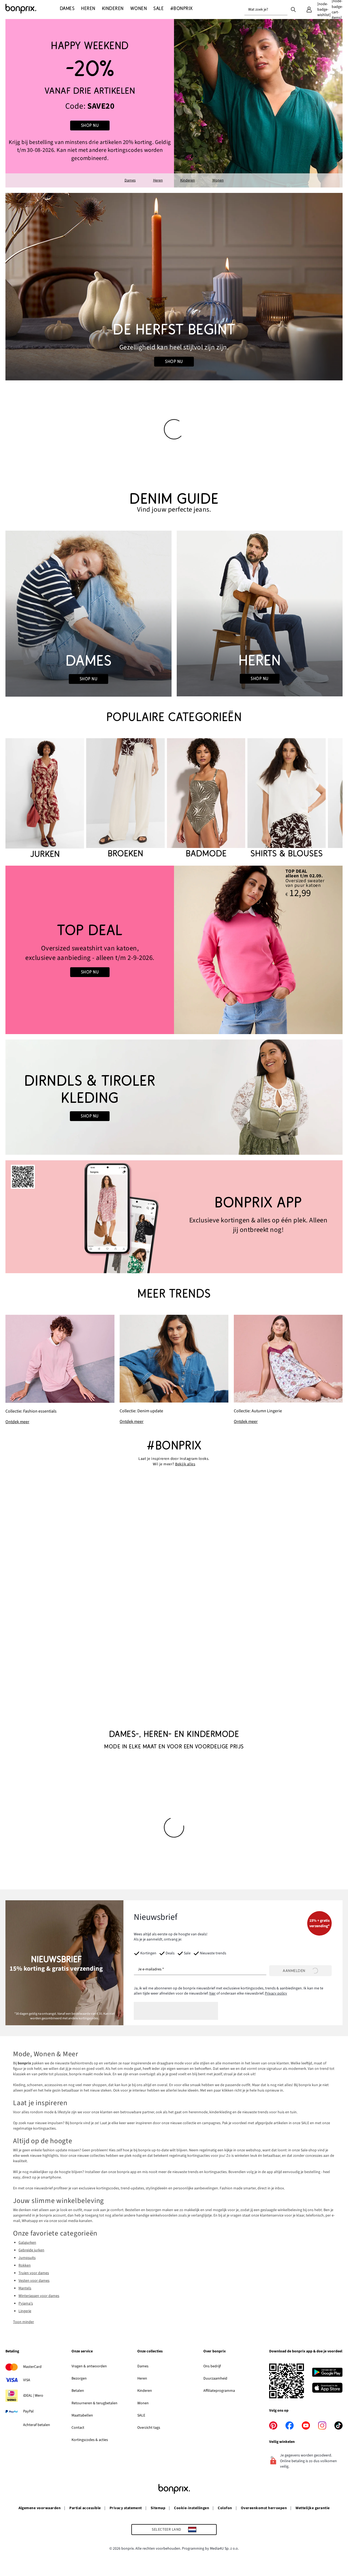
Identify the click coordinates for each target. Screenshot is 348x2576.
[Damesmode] (90, 103)
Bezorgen (79, 2378)
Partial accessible (85, 2508)
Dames (130, 180)
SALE (141, 2415)
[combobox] (266, 10)
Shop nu (90, 126)
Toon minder (24, 2322)
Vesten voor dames (34, 2281)
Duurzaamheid (215, 2378)
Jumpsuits (27, 2258)
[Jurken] (45, 799)
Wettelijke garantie (313, 2508)
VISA (27, 2380)
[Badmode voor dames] (206, 799)
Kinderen (188, 180)
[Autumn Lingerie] (288, 1370)
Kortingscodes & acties (90, 2440)
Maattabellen (82, 2415)
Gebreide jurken (31, 2250)
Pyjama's (26, 2303)
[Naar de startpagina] (33, 9)
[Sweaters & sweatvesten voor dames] (90, 950)
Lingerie (25, 2311)
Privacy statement (126, 2508)
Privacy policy (276, 1993)
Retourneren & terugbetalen (94, 2403)
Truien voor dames (34, 2273)
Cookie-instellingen (192, 2508)
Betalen (78, 2391)
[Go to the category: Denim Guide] (174, 503)
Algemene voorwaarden (40, 2508)
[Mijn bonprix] (309, 10)
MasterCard (32, 2367)
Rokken (25, 2265)
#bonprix (174, 1446)
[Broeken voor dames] (125, 799)
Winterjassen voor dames (39, 2296)
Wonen (218, 180)
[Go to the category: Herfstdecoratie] (174, 287)
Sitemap (158, 2508)
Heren (158, 180)
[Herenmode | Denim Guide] (260, 614)
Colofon (225, 2508)
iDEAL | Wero (33, 2396)
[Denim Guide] (88, 614)
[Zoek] (293, 9)
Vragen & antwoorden (89, 2366)
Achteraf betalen (37, 2425)
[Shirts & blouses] (287, 799)
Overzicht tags (149, 2428)
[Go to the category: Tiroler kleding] (174, 1097)
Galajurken (27, 2243)
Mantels (25, 2288)
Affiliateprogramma (219, 2391)
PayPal (28, 2411)
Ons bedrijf (212, 2366)
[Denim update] (174, 1370)
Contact (78, 2428)
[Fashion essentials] (60, 1370)
